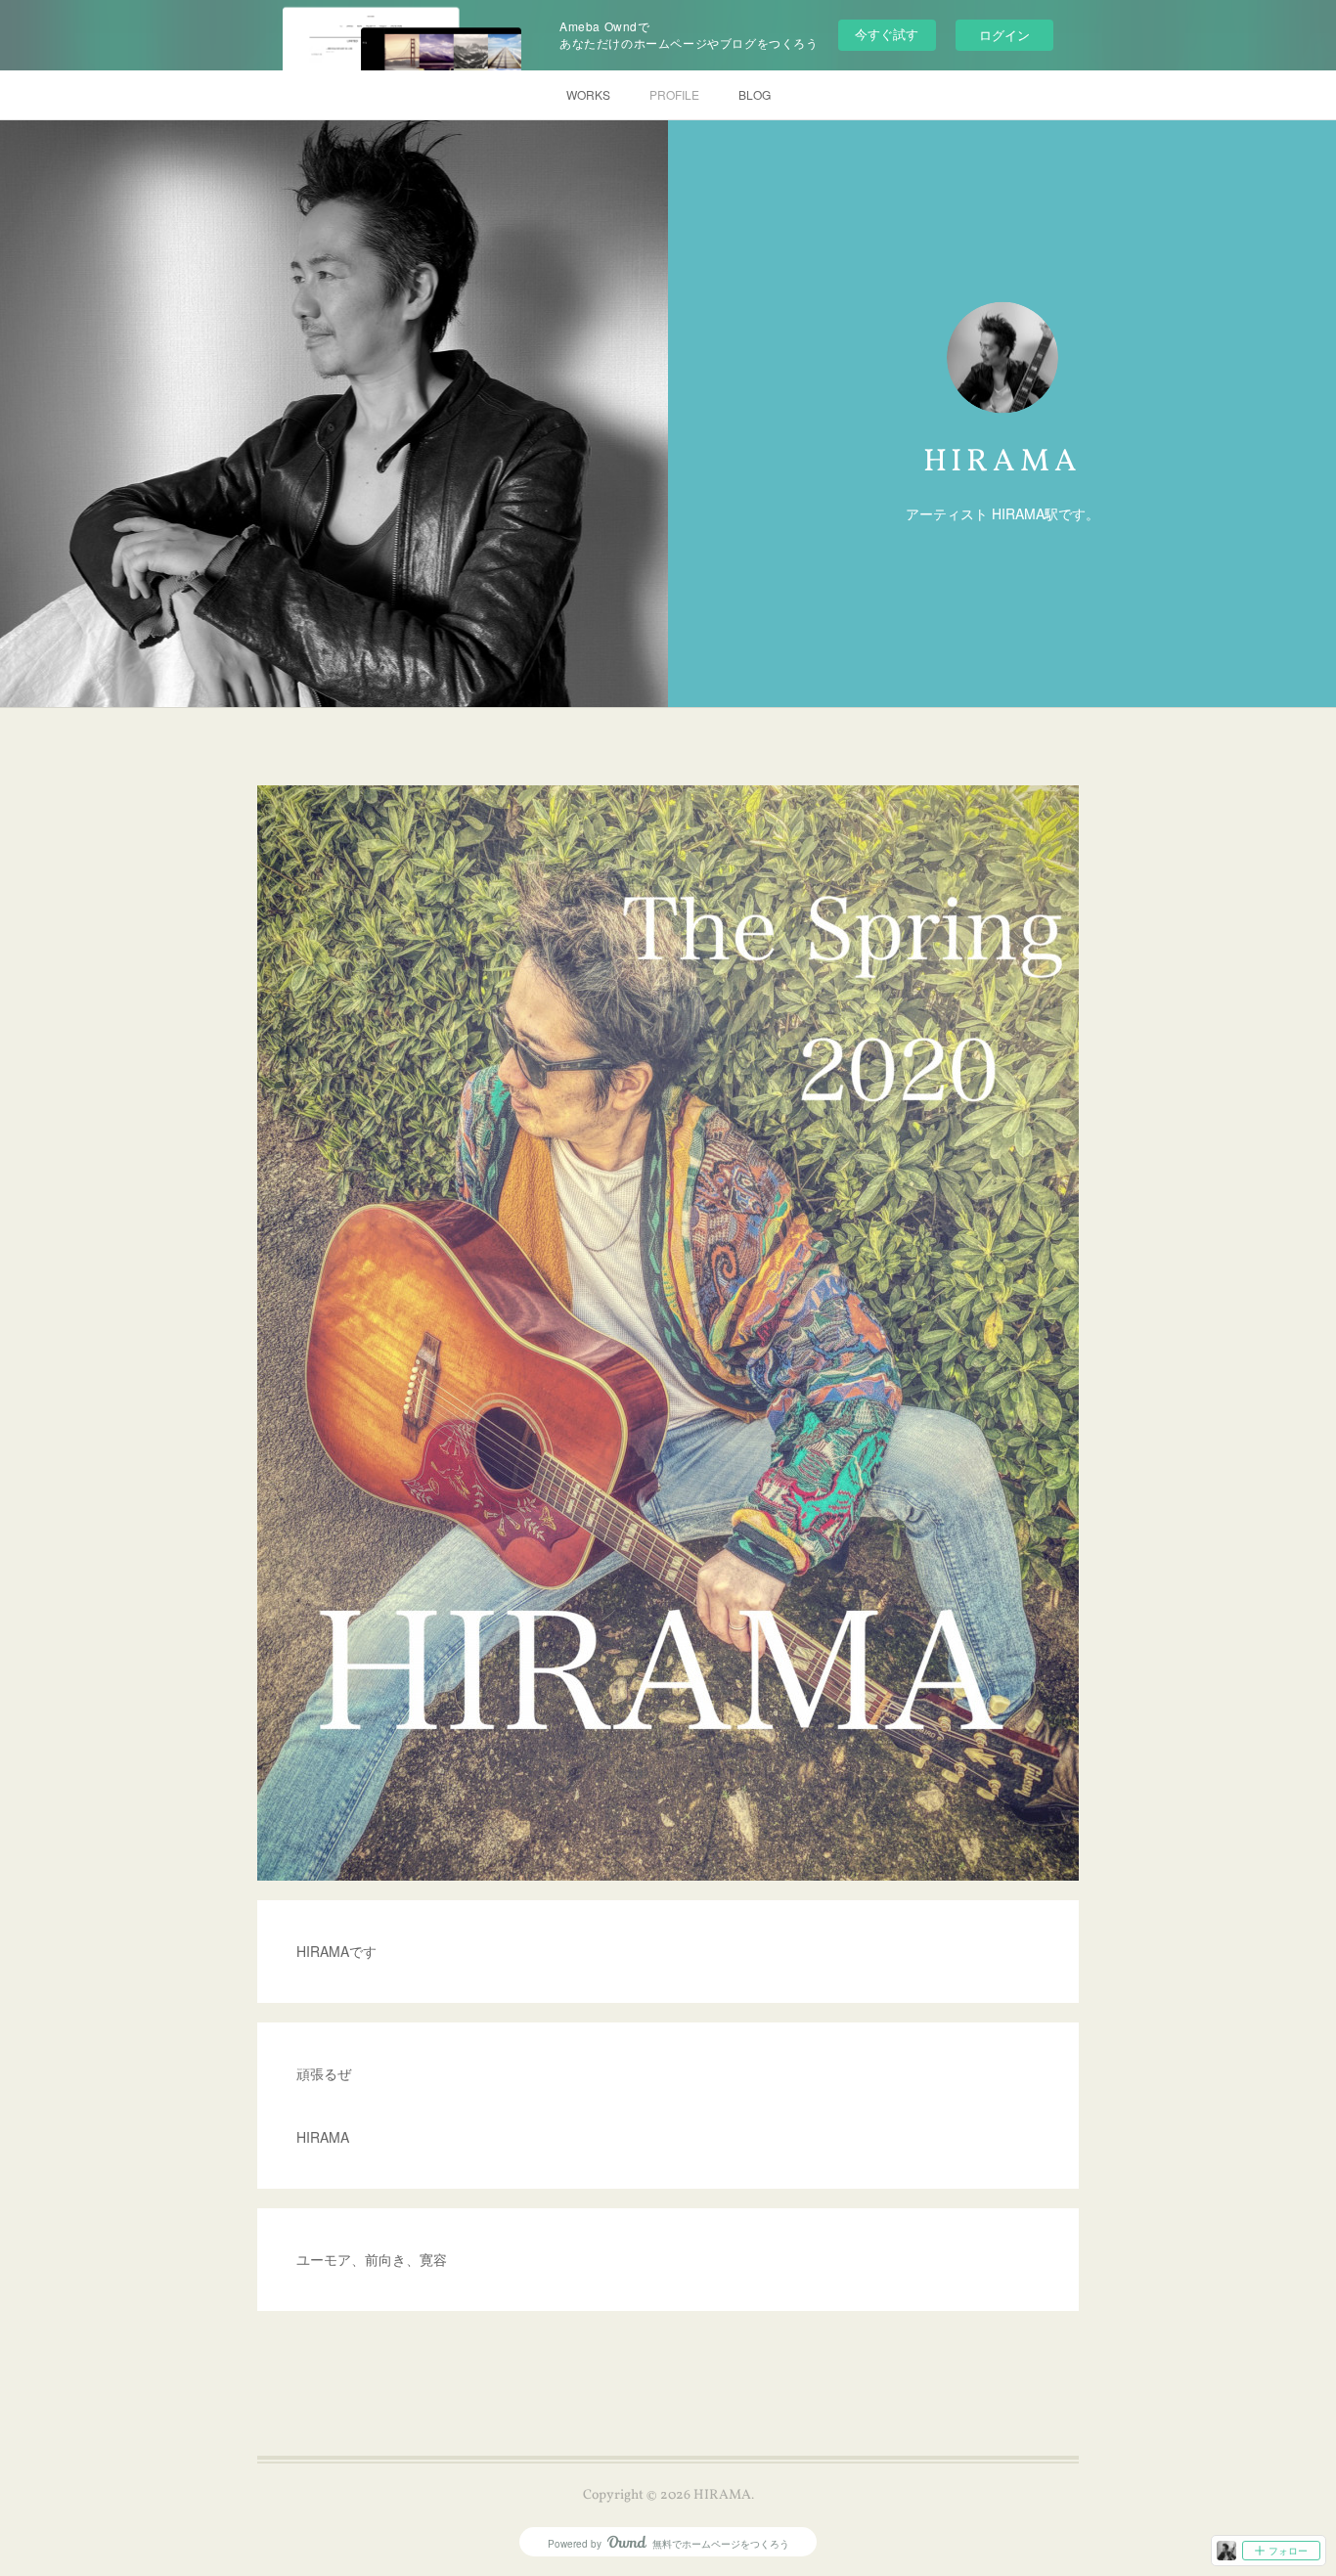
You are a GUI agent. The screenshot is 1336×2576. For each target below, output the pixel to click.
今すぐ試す (887, 34)
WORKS (588, 94)
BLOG (755, 94)
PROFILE (674, 94)
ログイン (1004, 35)
